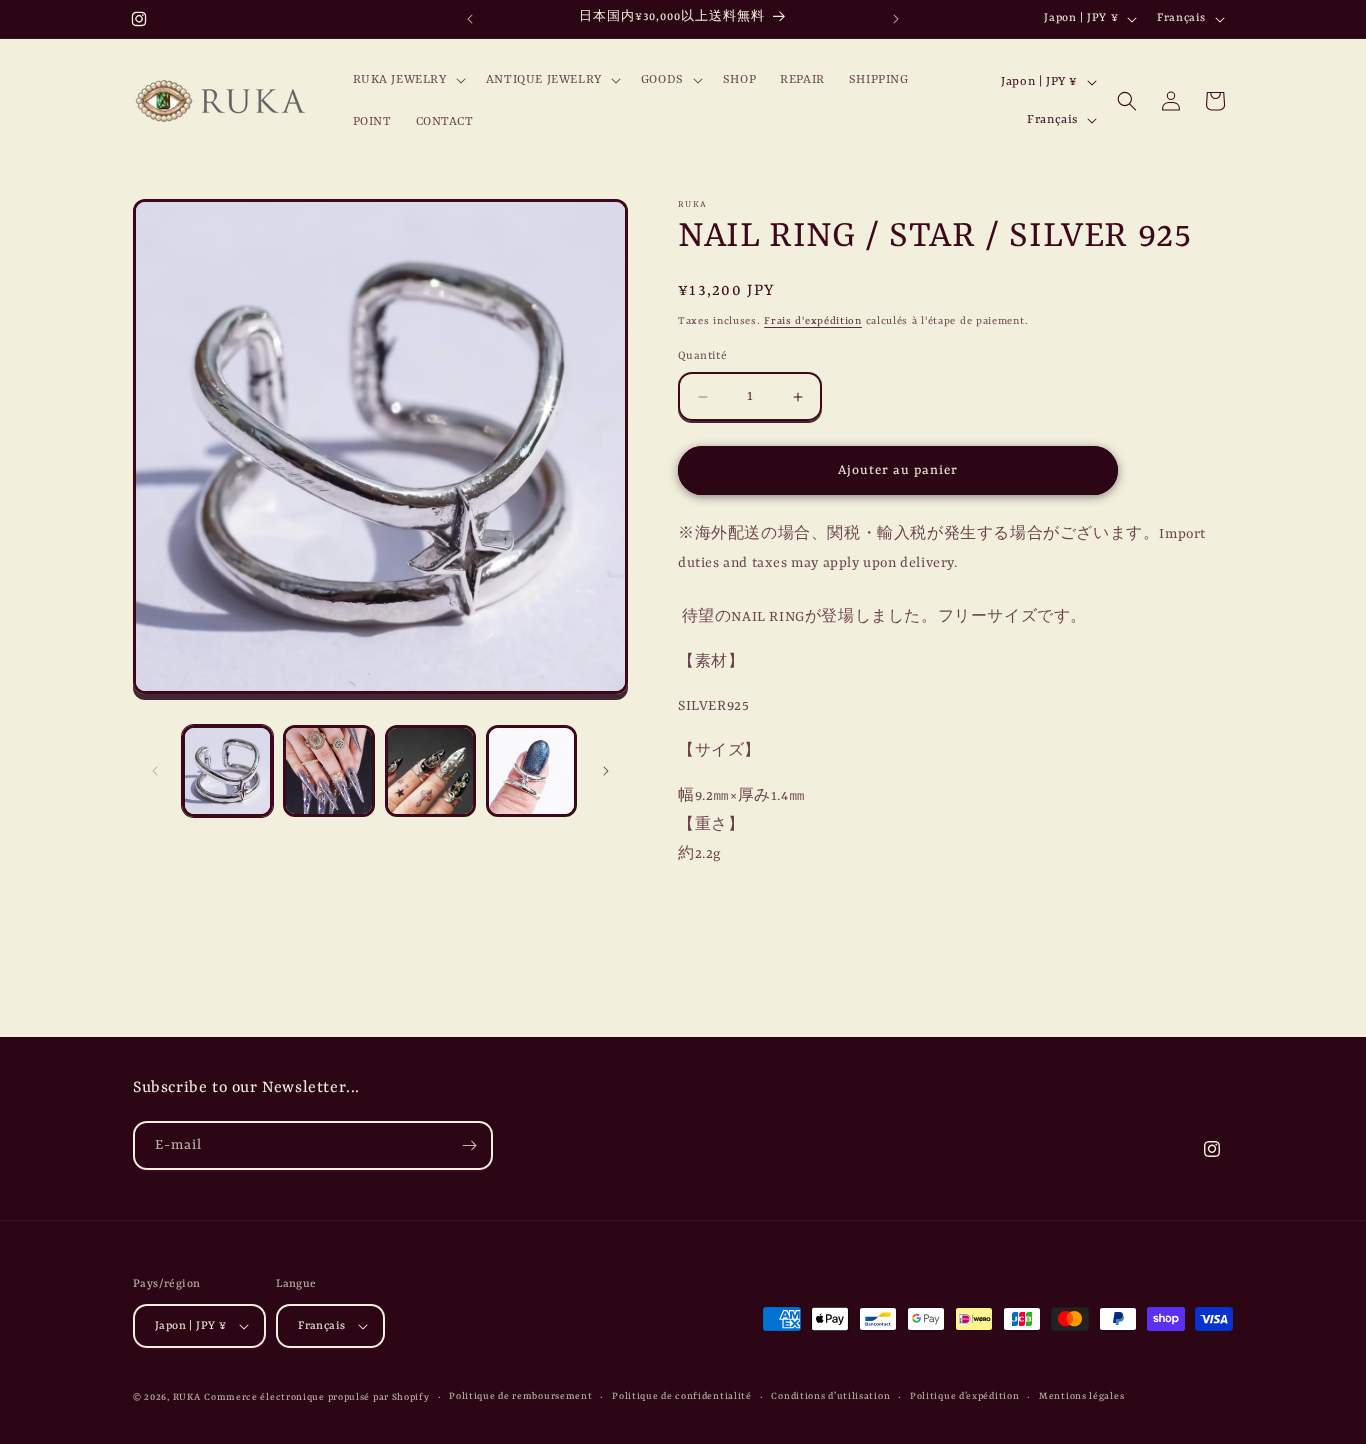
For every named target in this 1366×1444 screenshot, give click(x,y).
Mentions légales (1081, 1396)
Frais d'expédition (813, 321)
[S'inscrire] (469, 1145)
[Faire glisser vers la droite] (606, 771)
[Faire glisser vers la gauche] (155, 771)
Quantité (702, 356)
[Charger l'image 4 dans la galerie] (531, 770)
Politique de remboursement (520, 1396)
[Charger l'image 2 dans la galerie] (328, 770)
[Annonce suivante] (896, 19)
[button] (407, 80)
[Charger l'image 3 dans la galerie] (430, 770)
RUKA (187, 1397)
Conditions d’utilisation (830, 1396)
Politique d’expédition (964, 1396)
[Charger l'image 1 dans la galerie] (227, 770)
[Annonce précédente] (470, 19)
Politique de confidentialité (682, 1396)
